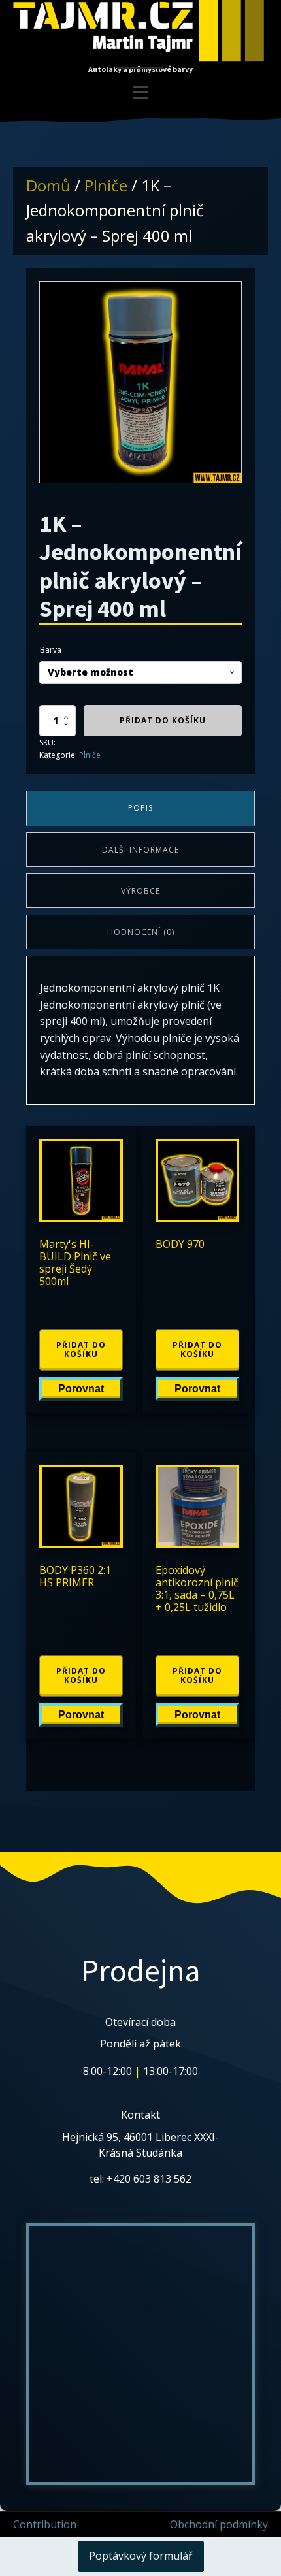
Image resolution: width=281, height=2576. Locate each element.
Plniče (106, 185)
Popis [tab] (140, 808)
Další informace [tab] (140, 850)
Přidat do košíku (163, 720)
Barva (51, 650)
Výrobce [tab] (140, 891)
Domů (48, 185)
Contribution (45, 2524)
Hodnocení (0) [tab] (141, 932)
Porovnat (81, 1389)
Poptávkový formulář (141, 2556)
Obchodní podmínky (219, 2524)
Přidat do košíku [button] (81, 1349)
